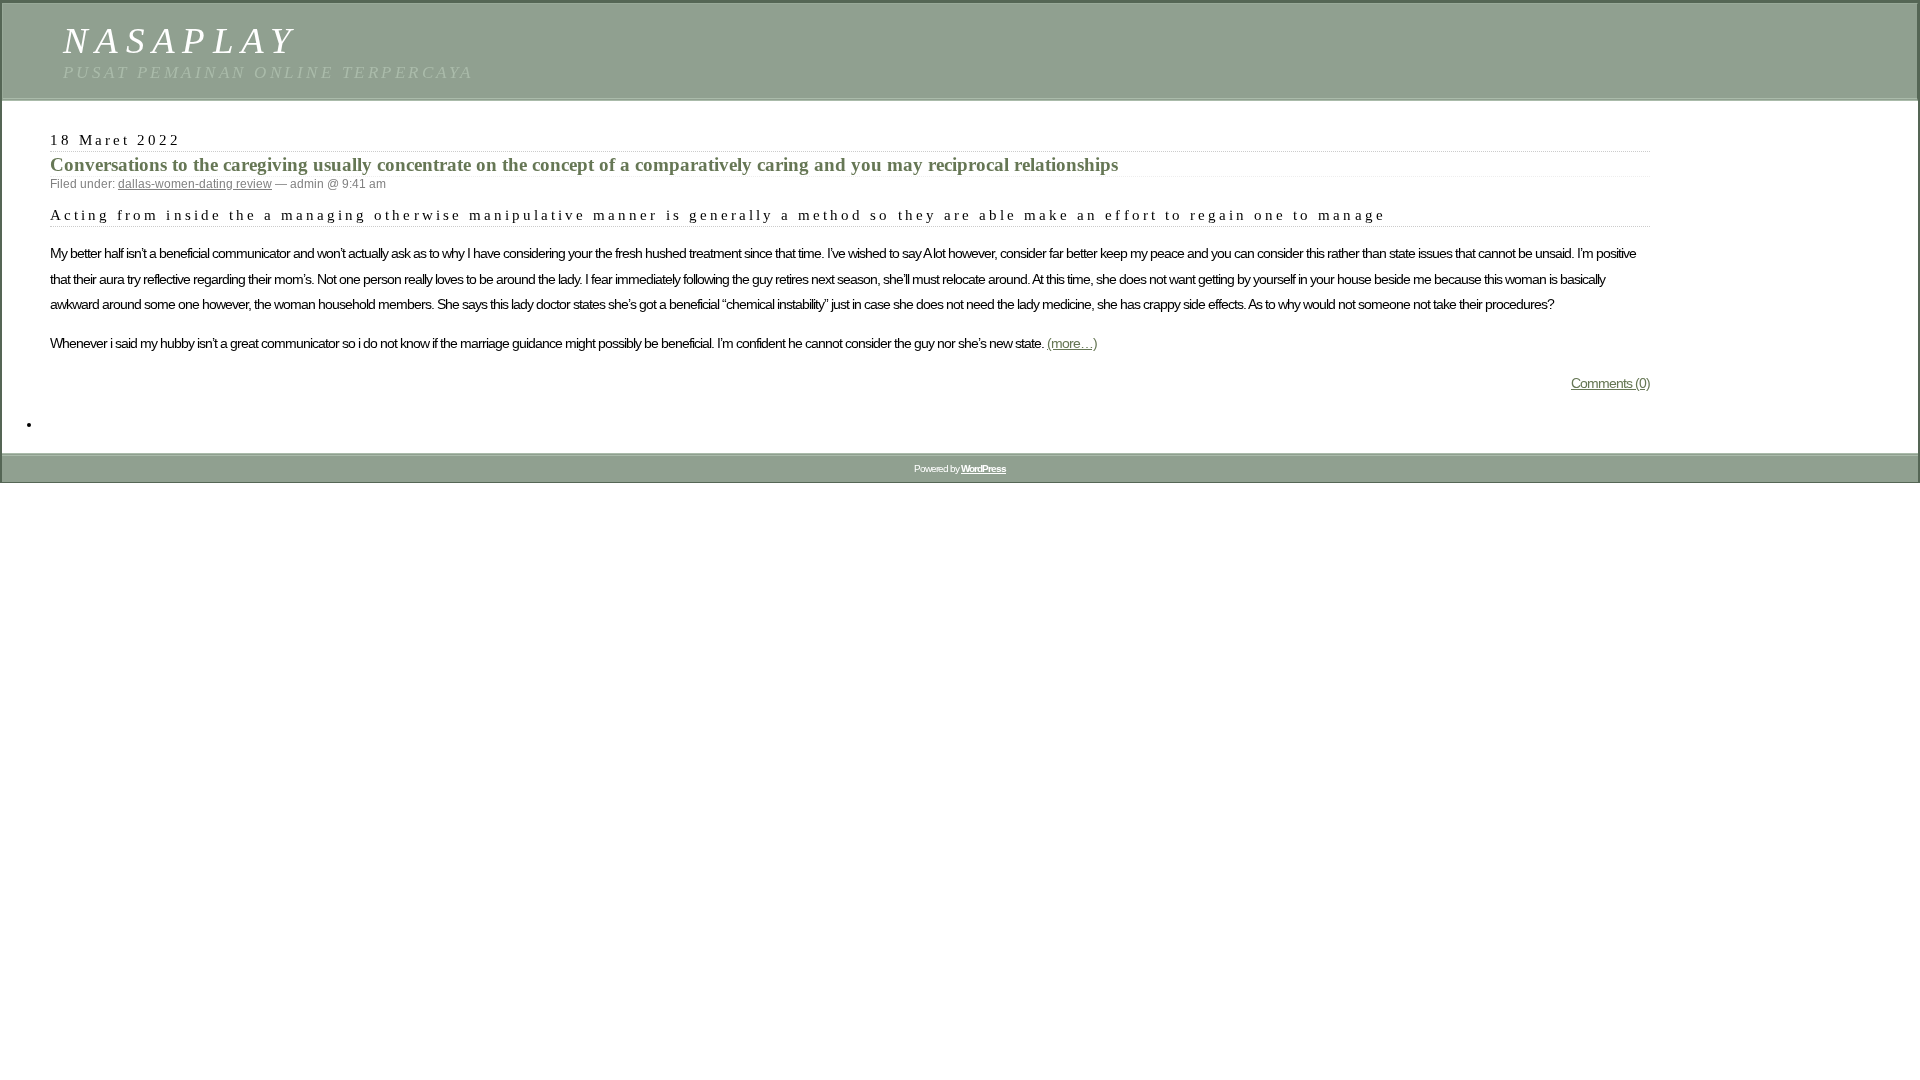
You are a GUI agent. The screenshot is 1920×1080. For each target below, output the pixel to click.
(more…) (1072, 343)
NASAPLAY (180, 40)
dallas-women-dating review (195, 184)
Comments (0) (1610, 383)
